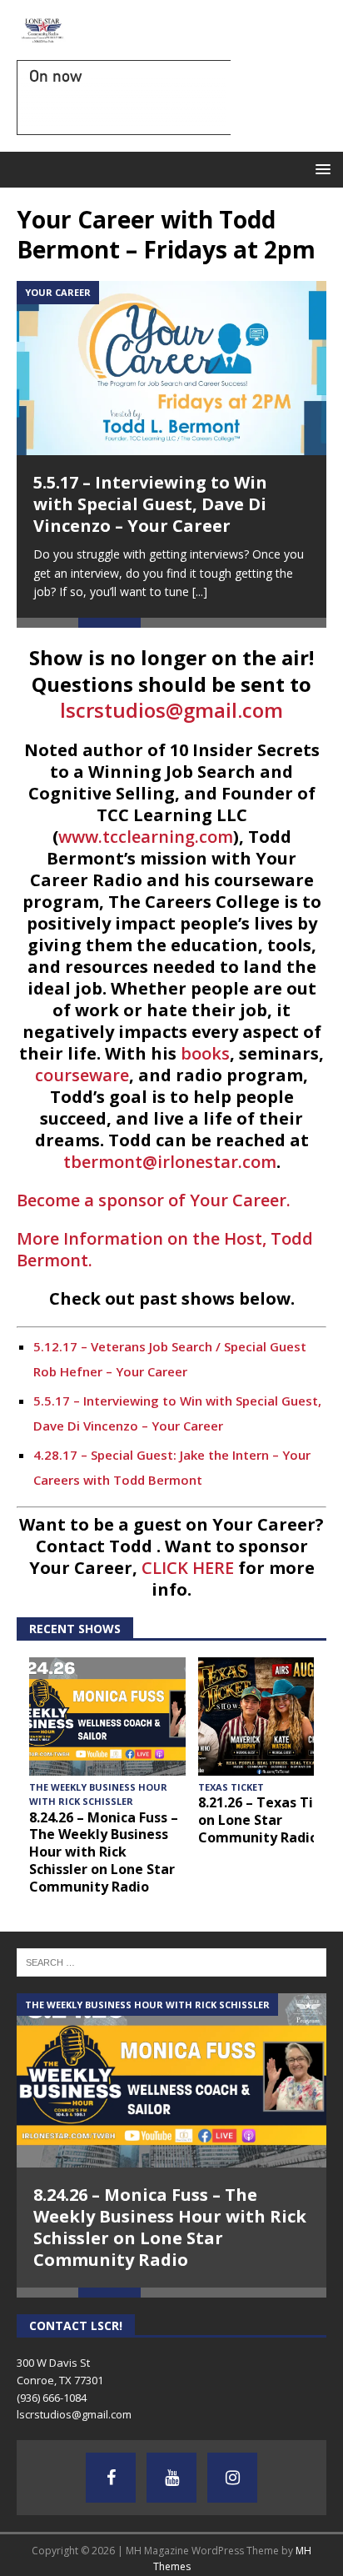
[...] (200, 591)
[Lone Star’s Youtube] (171, 2478)
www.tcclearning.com (146, 837)
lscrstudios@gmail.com (171, 710)
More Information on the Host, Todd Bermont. (165, 1249)
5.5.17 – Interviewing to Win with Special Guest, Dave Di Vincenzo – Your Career (150, 504)
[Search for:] (171, 1961)
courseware (82, 1075)
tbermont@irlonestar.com (170, 1162)
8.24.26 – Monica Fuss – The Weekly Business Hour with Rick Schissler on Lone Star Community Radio (104, 1852)
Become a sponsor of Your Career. (154, 1200)
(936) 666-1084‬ (52, 2398)
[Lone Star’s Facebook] (111, 2478)
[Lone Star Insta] (232, 2478)
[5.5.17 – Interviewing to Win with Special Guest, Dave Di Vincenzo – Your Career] (171, 368)
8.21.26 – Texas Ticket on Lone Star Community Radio (271, 1820)
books (205, 1053)
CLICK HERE (188, 1568)
